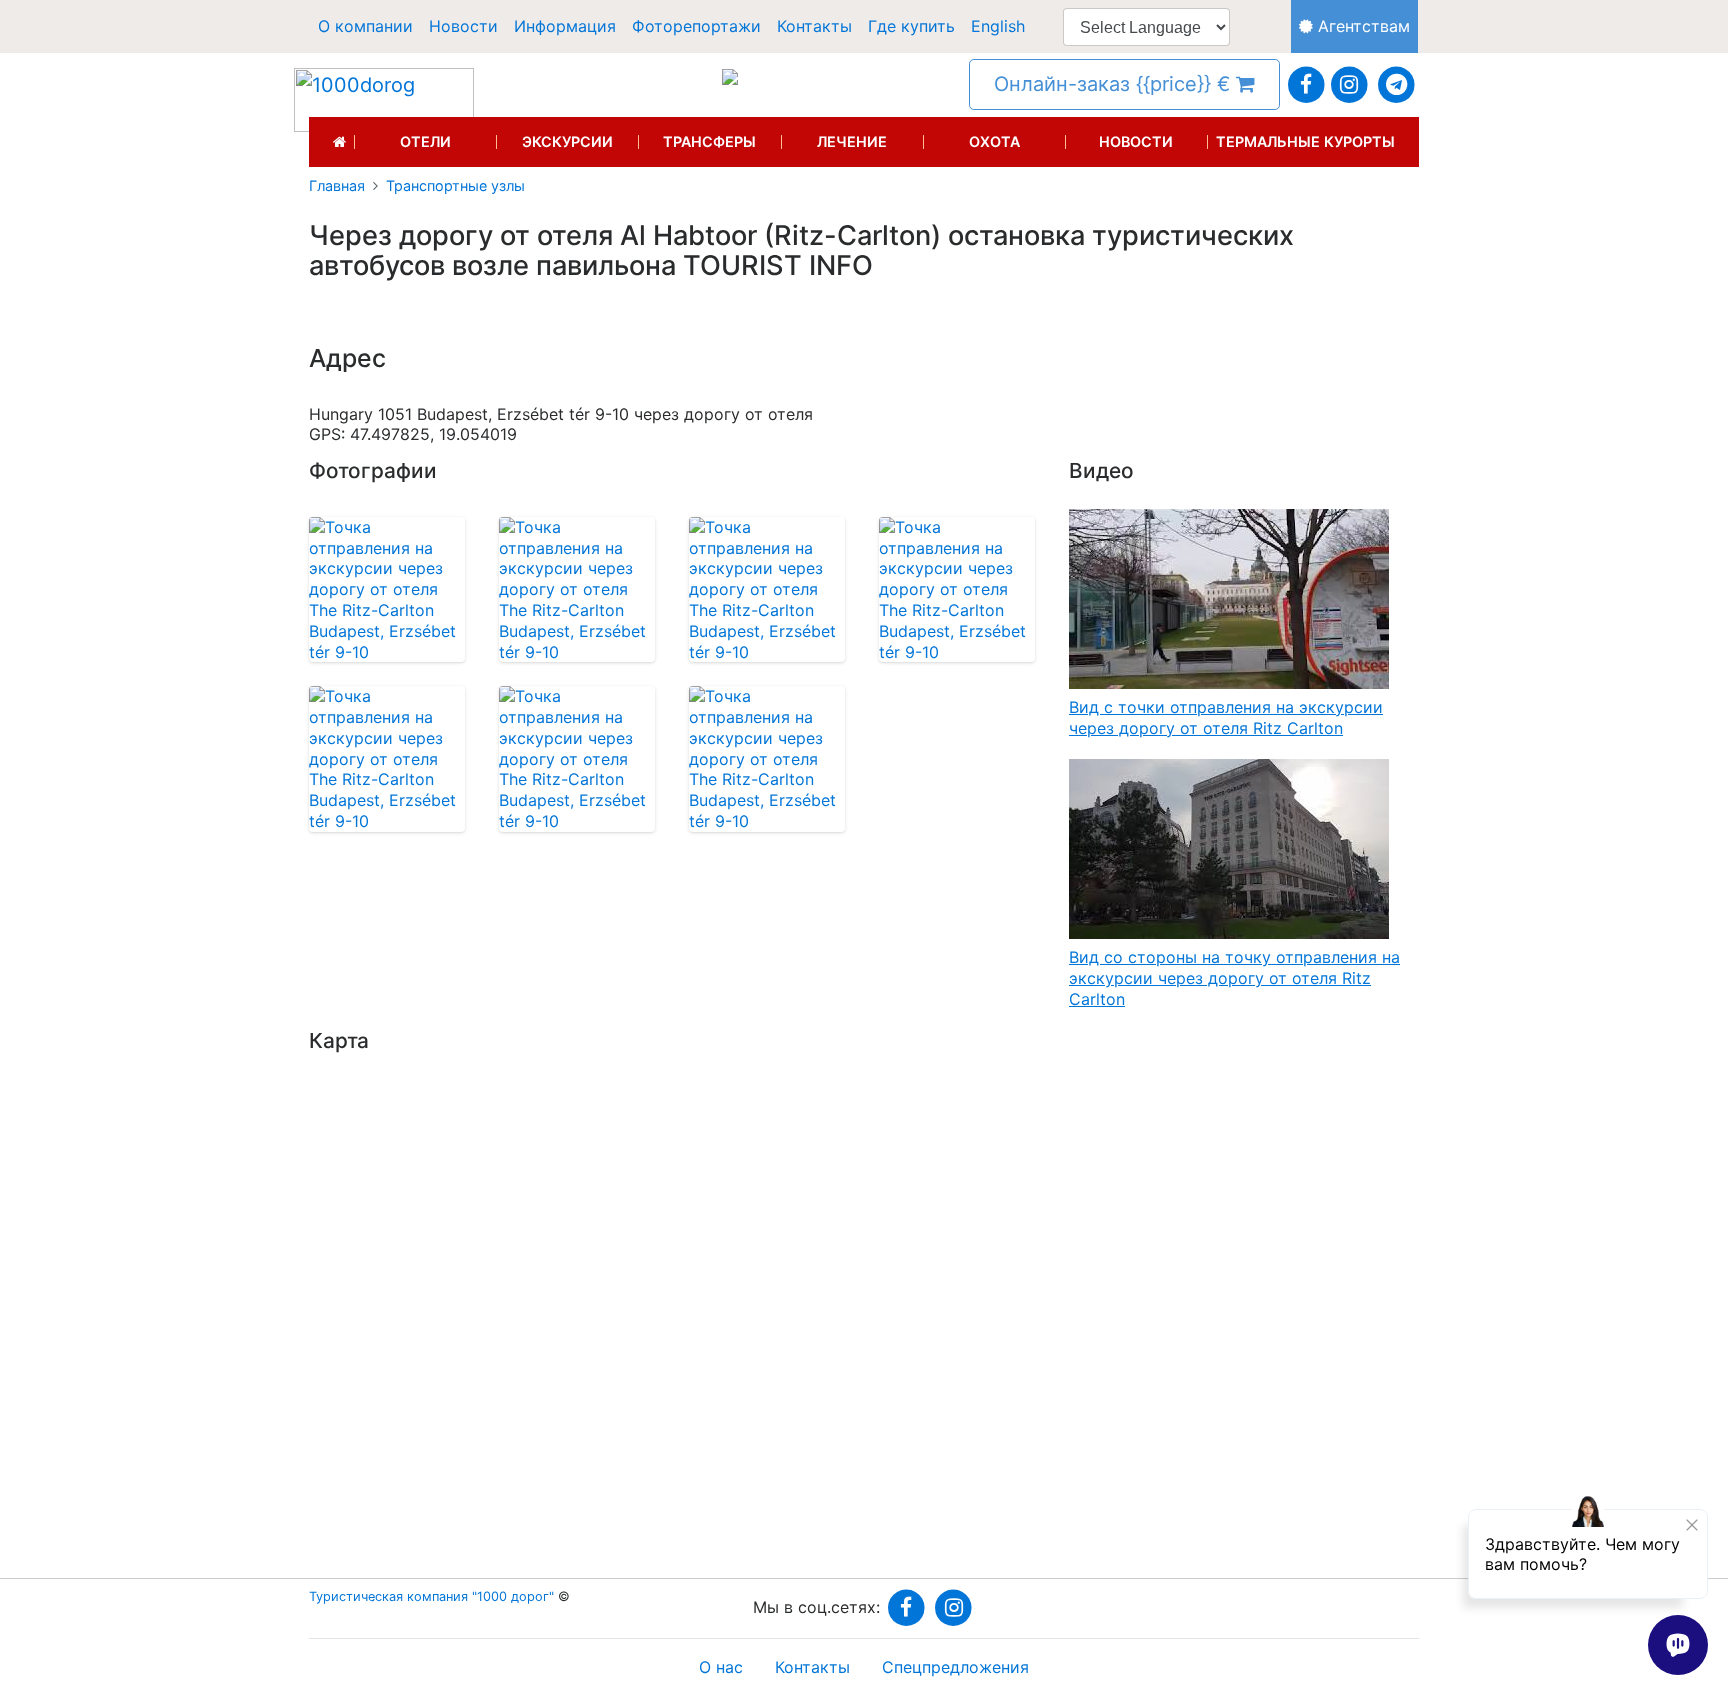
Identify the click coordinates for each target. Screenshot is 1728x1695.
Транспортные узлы (455, 186)
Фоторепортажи (696, 26)
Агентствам (1361, 26)
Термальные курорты (1305, 142)
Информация (565, 26)
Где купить (911, 26)
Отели (425, 142)
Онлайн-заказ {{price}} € (1115, 84)
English (998, 26)
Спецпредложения (955, 1667)
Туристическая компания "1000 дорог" (431, 1596)
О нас (721, 1667)
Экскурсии (567, 142)
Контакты (814, 26)
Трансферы (709, 142)
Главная (337, 186)
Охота (994, 142)
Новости (463, 26)
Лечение (852, 142)
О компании (365, 26)
